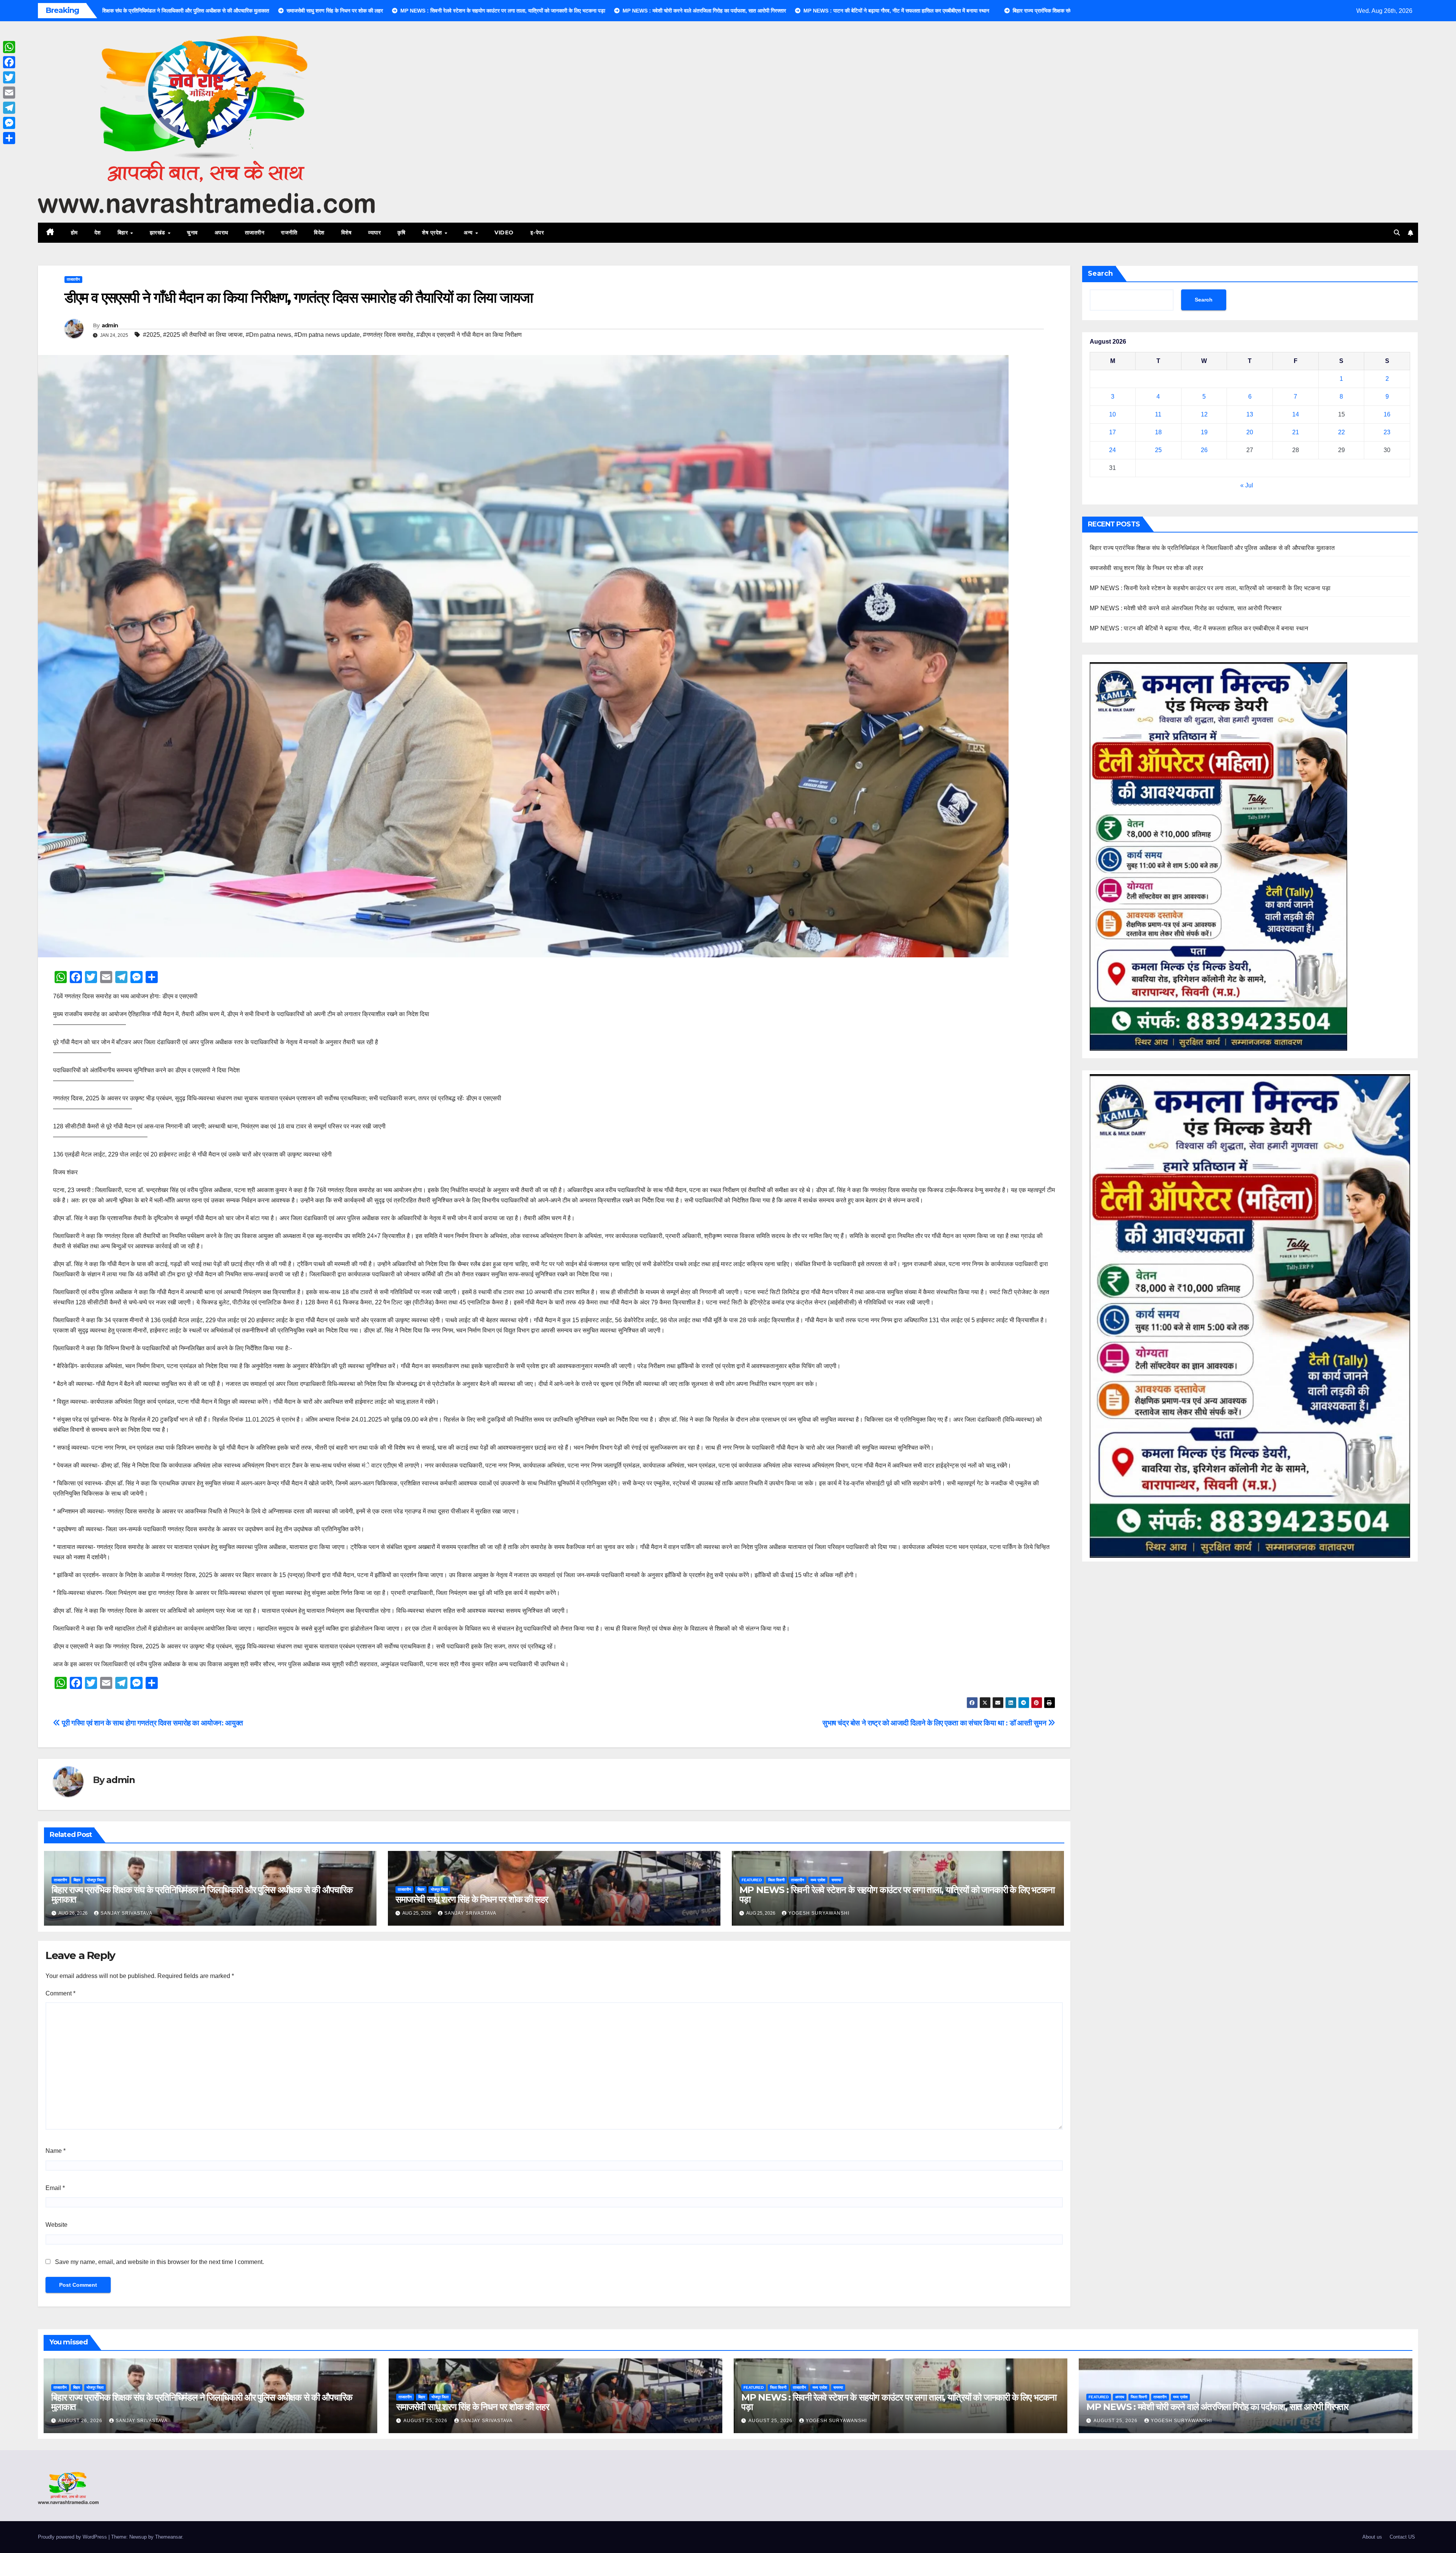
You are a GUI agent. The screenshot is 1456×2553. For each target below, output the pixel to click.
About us (1372, 2537)
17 (1112, 432)
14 (1296, 414)
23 (1387, 432)
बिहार (124, 233)
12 (1204, 414)
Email (55, 2188)
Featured (752, 1880)
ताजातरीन (255, 233)
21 (1296, 432)
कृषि (401, 233)
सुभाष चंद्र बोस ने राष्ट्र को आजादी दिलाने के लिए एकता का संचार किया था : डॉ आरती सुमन (935, 1723)
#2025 (151, 335)
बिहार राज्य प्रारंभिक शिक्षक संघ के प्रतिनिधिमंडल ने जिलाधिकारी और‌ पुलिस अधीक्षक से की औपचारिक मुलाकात (202, 1895)
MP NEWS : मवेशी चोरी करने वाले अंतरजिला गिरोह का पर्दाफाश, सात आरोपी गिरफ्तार (1186, 608)
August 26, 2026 (81, 2421)
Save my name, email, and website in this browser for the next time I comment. (159, 2262)
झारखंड (158, 233)
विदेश (319, 233)
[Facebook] (9, 62)
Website (56, 2225)
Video (504, 233)
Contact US (1402, 2537)
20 (1250, 432)
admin (110, 325)
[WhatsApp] (9, 47)
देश (98, 233)
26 (1204, 450)
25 (1158, 450)
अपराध (221, 233)
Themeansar (169, 2537)
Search (1100, 273)
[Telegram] (9, 108)
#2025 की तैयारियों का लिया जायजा (203, 335)
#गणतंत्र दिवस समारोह (388, 335)
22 (1341, 432)
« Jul (1247, 485)
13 (1250, 414)
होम (74, 233)
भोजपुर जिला (95, 1880)
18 (1158, 432)
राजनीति (289, 233)
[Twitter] (9, 77)
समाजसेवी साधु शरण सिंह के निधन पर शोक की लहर (472, 1899)
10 (1112, 414)
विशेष (347, 233)
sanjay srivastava (126, 1913)
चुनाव (192, 233)
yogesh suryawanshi (819, 1913)
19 (1204, 432)
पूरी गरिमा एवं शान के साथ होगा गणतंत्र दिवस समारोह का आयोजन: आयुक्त (152, 1723)
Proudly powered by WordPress (73, 2537)
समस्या (836, 1880)
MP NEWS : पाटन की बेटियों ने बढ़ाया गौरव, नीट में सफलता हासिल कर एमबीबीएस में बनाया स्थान (1199, 628)
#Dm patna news (268, 335)
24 (1112, 450)
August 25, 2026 (426, 2421)
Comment (60, 1993)
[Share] (9, 138)
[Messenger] (9, 123)
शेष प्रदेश (433, 233)
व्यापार (374, 233)
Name (56, 2151)
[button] (1397, 233)
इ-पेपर (537, 233)
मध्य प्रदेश (818, 1880)
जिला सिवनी (776, 1880)
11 (1158, 414)
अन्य (469, 233)
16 (1387, 414)
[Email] (9, 93)
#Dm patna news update (327, 335)
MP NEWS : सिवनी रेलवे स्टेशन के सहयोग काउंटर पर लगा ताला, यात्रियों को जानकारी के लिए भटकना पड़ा (897, 1895)
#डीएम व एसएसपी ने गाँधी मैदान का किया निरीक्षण (469, 335)
